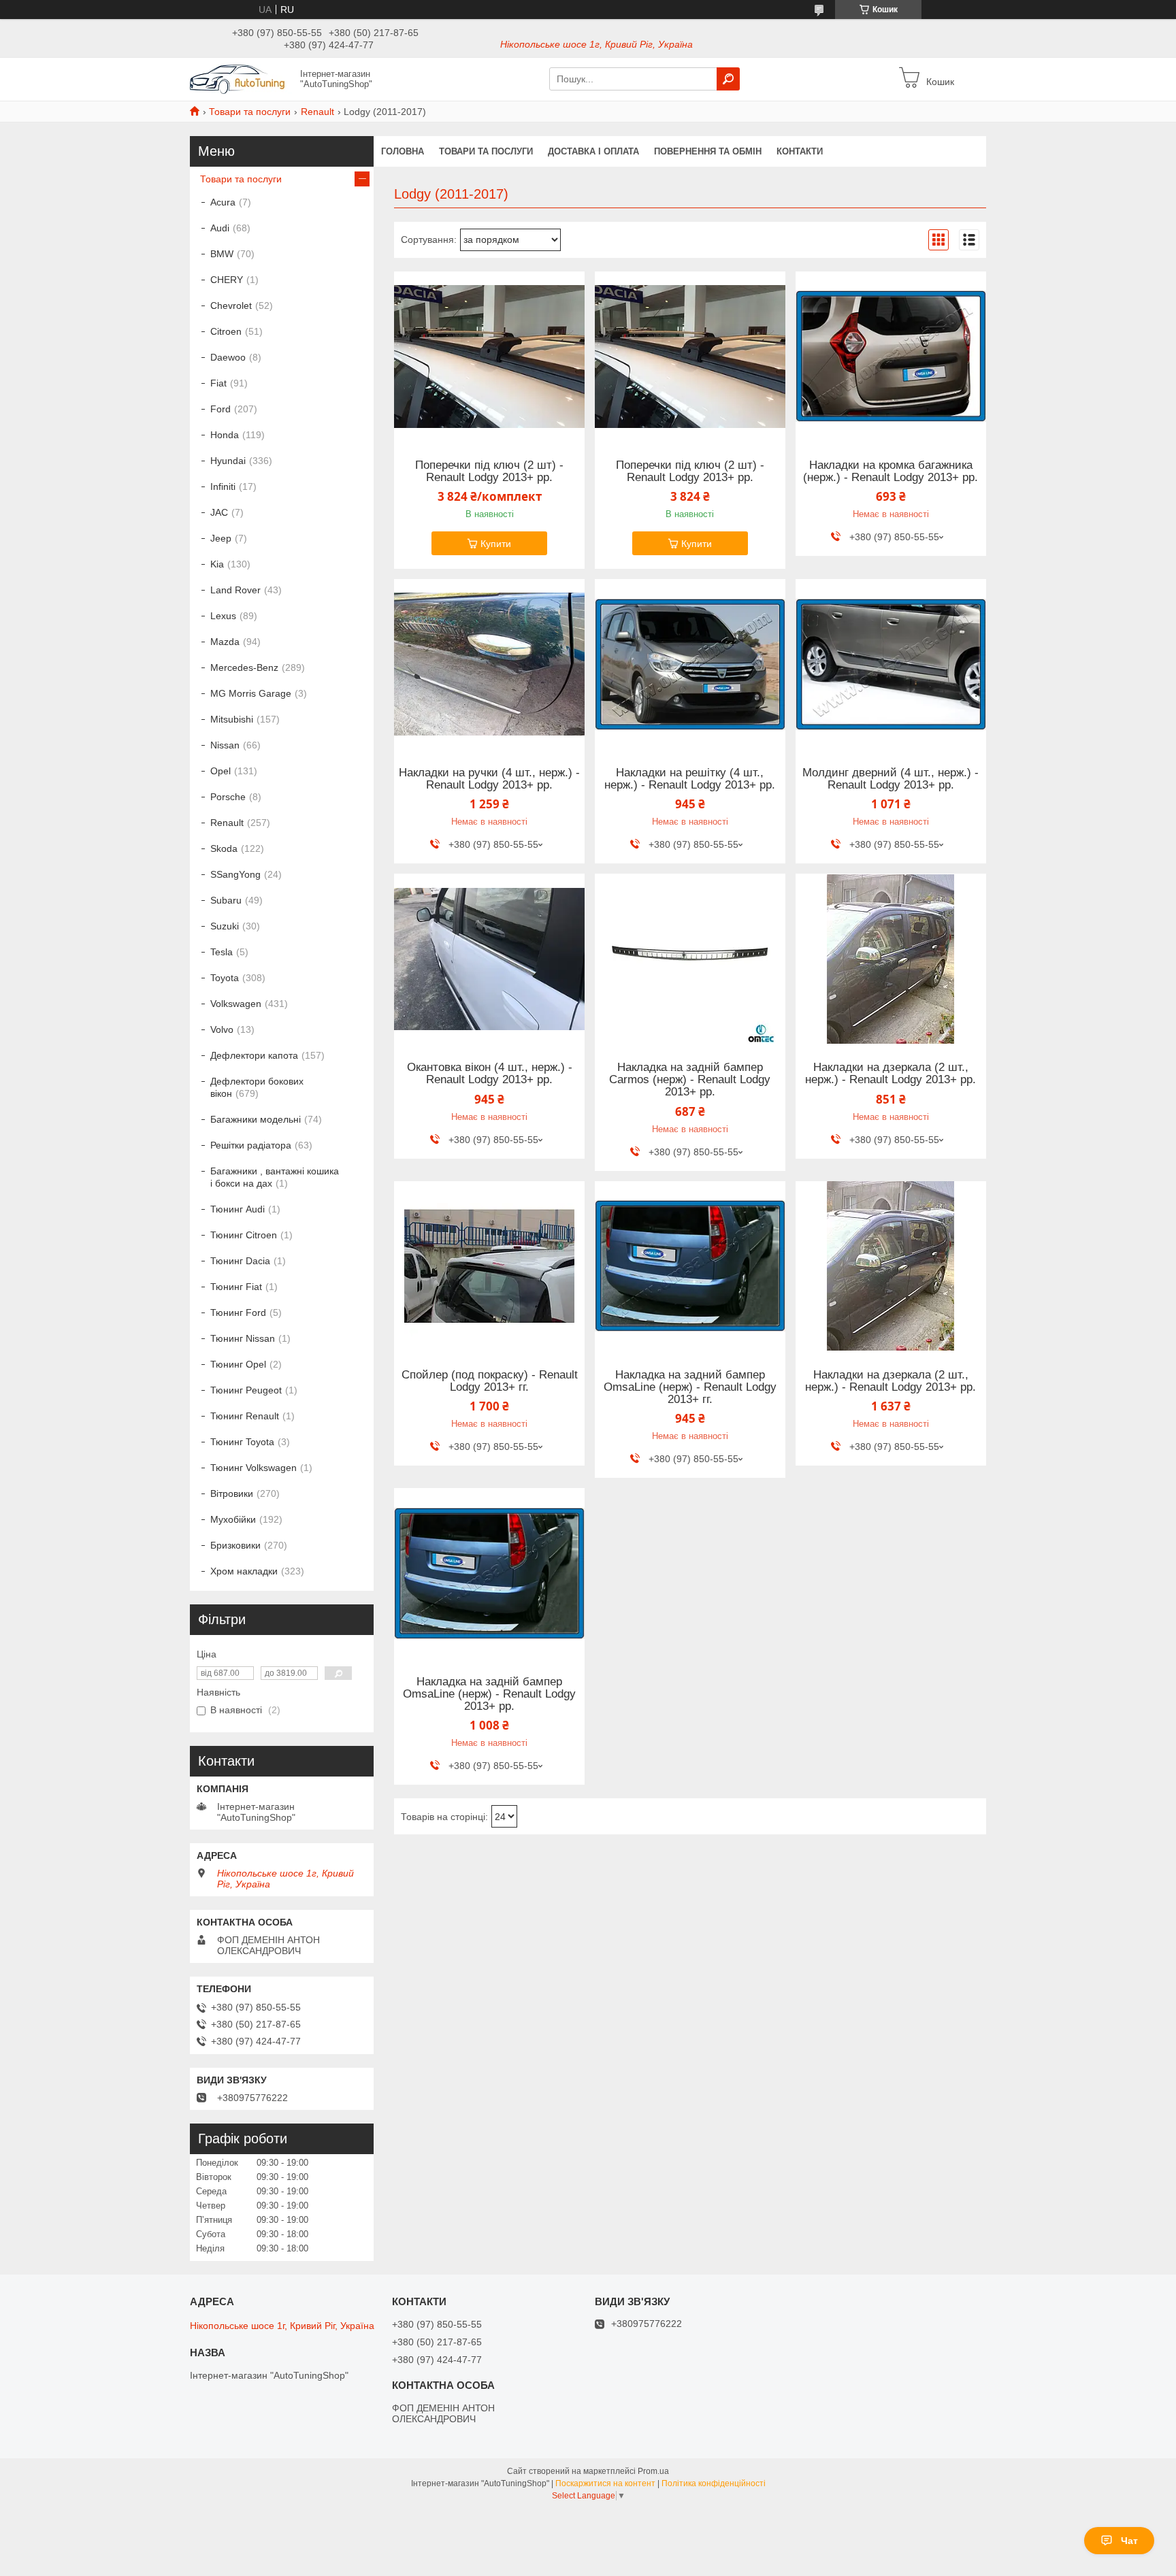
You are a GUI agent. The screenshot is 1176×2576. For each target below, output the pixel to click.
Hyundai (228, 461)
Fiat (218, 383)
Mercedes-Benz (244, 667)
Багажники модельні (256, 1119)
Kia (217, 564)
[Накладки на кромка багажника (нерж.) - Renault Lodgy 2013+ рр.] (891, 357)
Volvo (222, 1029)
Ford (220, 409)
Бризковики (235, 1545)
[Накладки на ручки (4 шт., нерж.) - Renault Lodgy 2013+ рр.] (489, 664)
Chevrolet (231, 306)
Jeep (221, 538)
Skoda (224, 848)
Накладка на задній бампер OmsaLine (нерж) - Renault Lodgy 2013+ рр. (489, 1694)
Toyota (225, 978)
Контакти (800, 151)
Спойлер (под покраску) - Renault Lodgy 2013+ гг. (490, 1381)
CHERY (227, 280)
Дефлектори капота (254, 1055)
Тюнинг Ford (238, 1312)
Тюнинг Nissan (243, 1338)
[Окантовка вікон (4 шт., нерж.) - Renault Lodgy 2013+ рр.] (489, 959)
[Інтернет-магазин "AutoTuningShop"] (241, 78)
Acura (223, 202)
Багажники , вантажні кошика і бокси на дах (275, 1177)
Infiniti (223, 486)
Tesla (222, 952)
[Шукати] (728, 79)
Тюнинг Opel (238, 1364)
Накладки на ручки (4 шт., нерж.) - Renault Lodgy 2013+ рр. (489, 779)
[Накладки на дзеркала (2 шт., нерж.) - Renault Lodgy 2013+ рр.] (891, 959)
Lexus (223, 616)
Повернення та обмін (708, 151)
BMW (222, 254)
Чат (1129, 2541)
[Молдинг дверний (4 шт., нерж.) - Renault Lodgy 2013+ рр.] (891, 664)
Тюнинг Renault (245, 1416)
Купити (496, 544)
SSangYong (235, 874)
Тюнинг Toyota (242, 1442)
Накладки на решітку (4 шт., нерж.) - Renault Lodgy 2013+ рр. (690, 779)
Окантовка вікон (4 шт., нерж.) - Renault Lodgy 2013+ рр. (490, 1074)
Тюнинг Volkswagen (254, 1468)
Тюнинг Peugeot (246, 1390)
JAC (219, 512)
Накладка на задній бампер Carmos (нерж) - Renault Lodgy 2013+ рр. (690, 1080)
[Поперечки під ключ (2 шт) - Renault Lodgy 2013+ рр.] (489, 357)
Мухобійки (233, 1519)
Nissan (225, 745)
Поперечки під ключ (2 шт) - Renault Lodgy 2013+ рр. (489, 472)
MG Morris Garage (251, 693)
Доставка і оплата (593, 151)
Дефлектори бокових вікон (257, 1087)
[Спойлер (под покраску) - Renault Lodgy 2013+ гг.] (489, 1266)
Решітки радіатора (251, 1145)
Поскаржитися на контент (605, 2483)
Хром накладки (244, 1571)
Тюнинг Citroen (244, 1235)
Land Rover (235, 590)
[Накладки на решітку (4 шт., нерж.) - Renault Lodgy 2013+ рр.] (690, 664)
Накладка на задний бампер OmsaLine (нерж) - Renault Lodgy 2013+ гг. (690, 1387)
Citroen (226, 331)
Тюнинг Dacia (240, 1261)
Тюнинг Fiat (236, 1287)
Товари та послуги (250, 112)
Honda (225, 435)
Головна (403, 151)
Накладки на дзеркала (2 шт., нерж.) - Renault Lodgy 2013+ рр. (891, 1074)
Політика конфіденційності (714, 2483)
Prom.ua (653, 2471)
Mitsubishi (232, 719)
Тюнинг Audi (238, 1209)
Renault (317, 112)
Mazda (225, 642)
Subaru (226, 900)
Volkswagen (236, 1004)
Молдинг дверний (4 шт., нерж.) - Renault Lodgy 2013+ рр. (891, 779)
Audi (220, 228)
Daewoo (228, 357)
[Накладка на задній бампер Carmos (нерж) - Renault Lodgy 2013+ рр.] (690, 959)
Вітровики (232, 1493)
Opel (220, 771)
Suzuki (225, 926)
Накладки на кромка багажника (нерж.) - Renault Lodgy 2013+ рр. (891, 472)
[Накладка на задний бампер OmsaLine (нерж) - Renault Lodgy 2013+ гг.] (690, 1266)
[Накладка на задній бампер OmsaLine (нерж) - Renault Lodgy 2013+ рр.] (489, 1573)
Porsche (228, 797)
